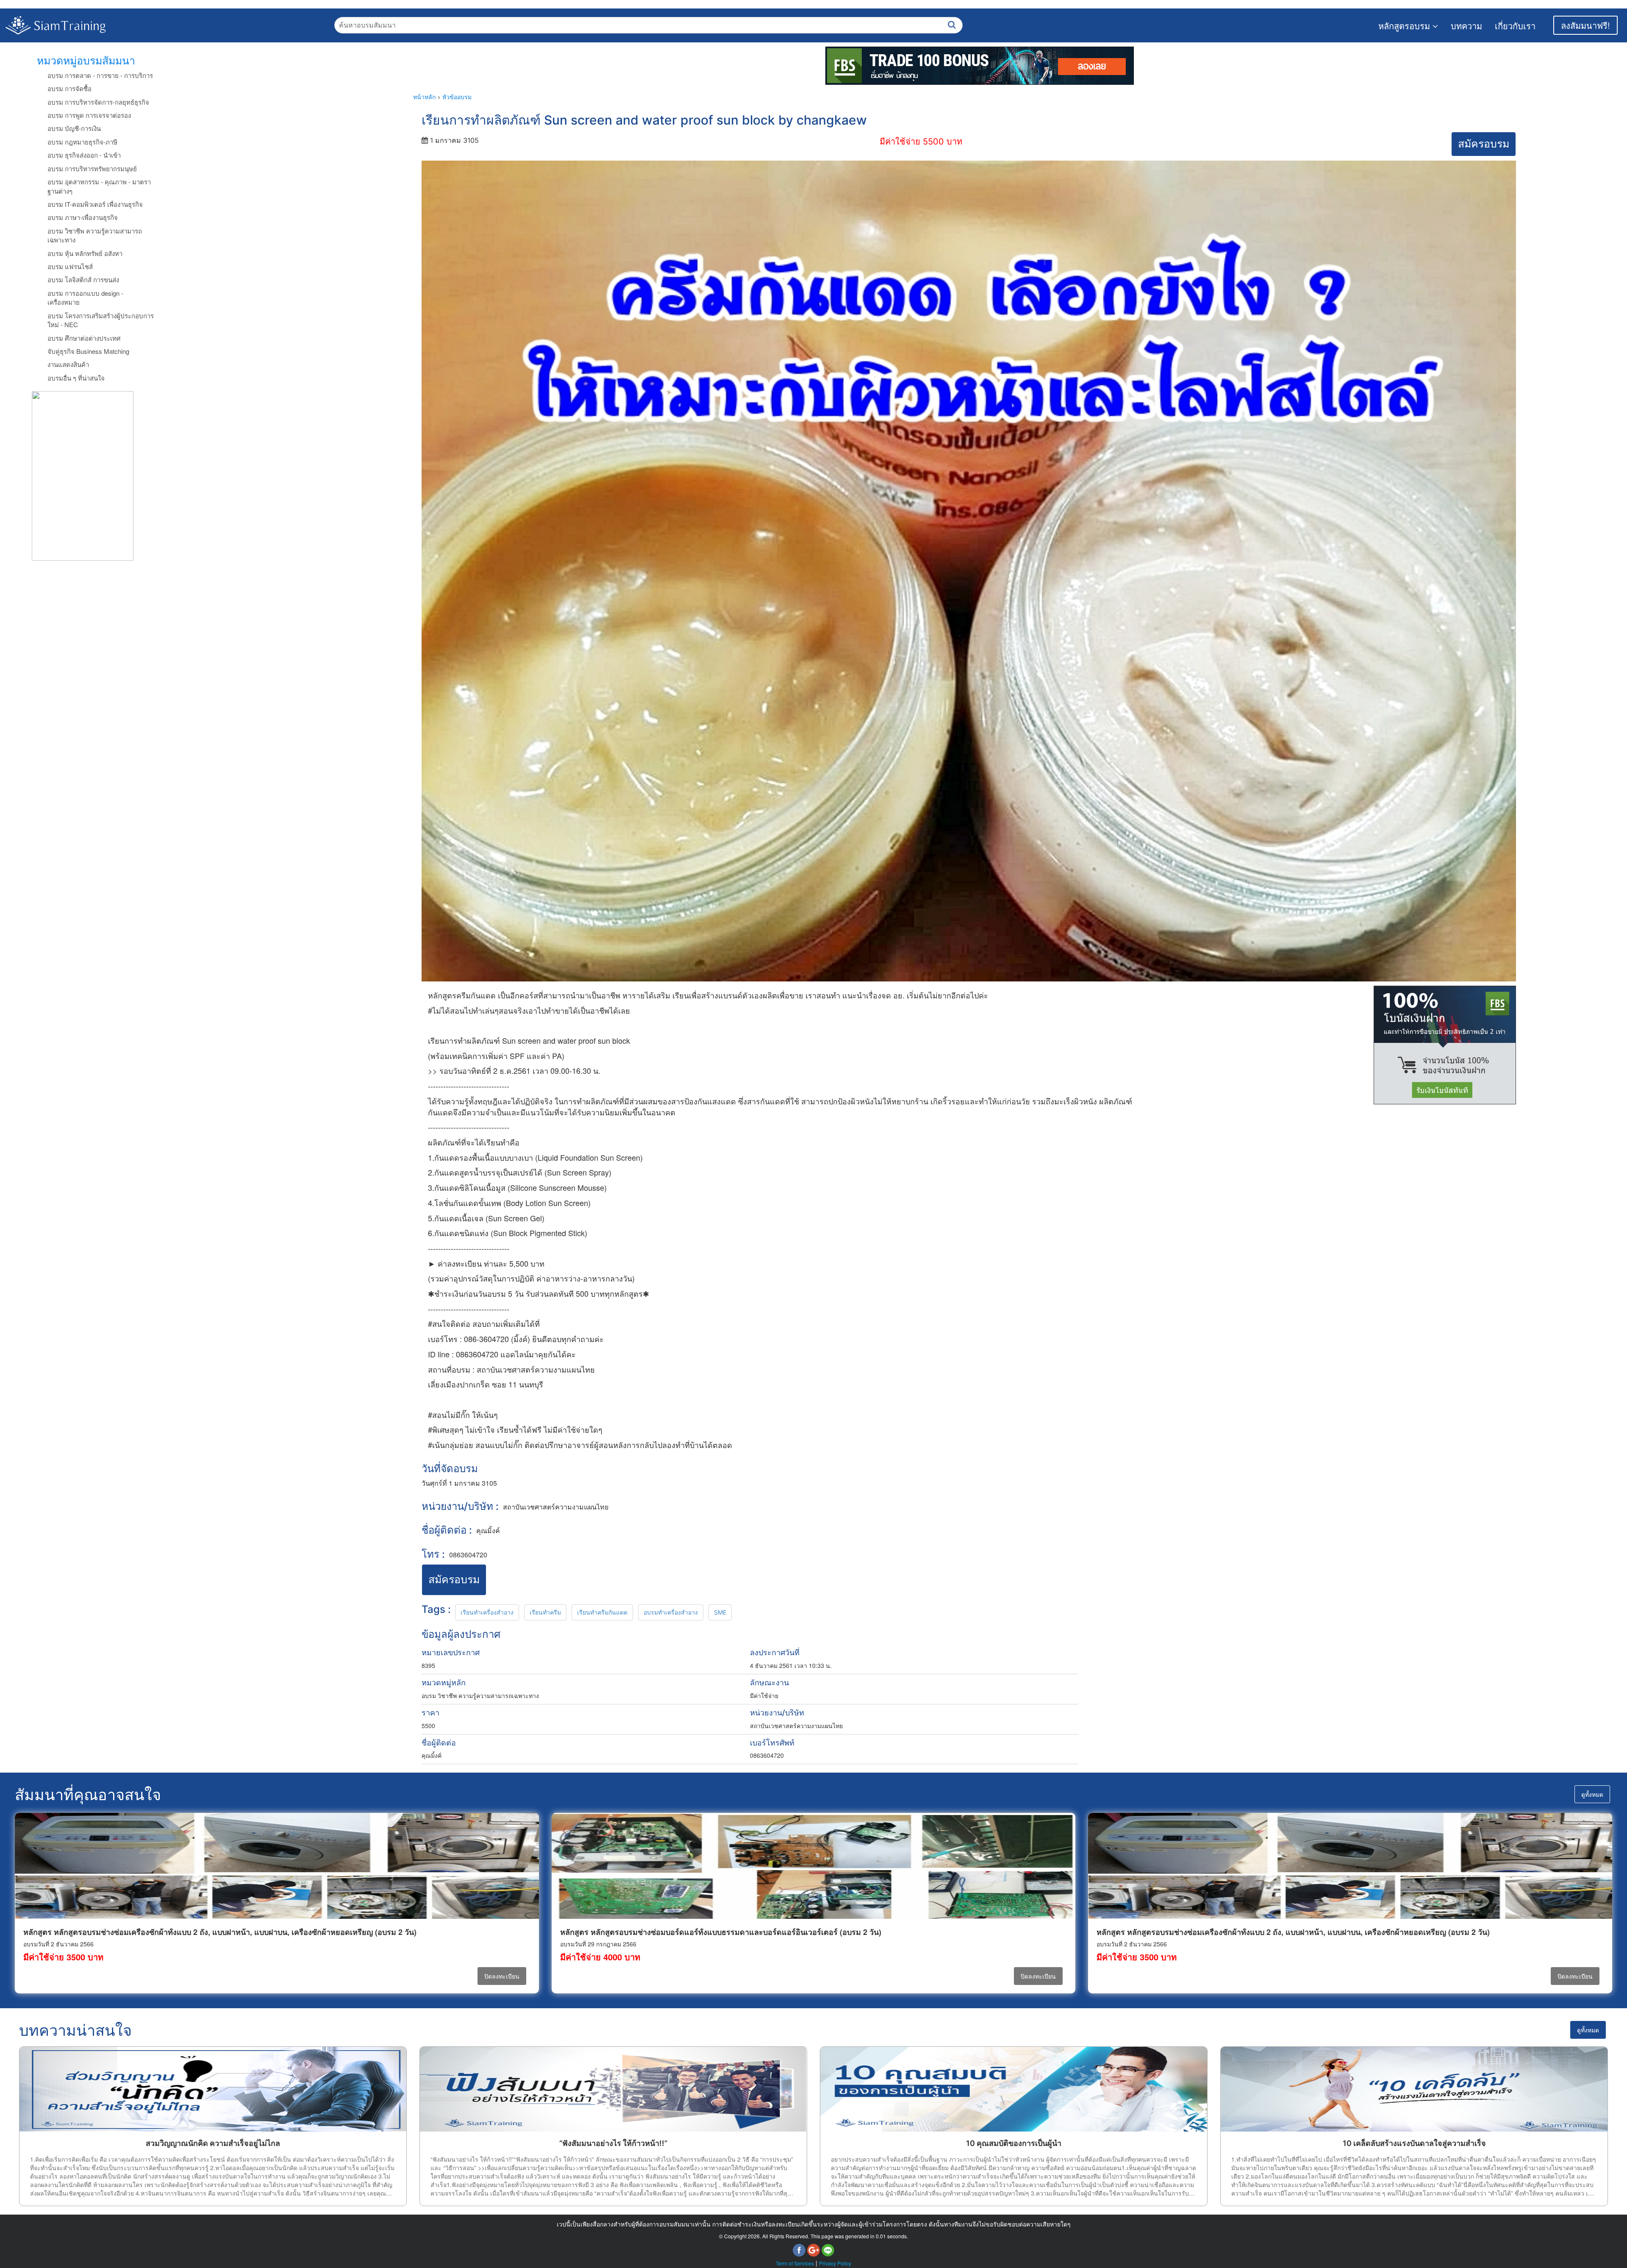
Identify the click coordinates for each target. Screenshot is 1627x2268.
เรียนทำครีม (545, 1612)
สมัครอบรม (1484, 144)
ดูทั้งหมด (1592, 1794)
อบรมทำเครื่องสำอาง (671, 1612)
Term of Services (795, 2263)
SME (720, 1612)
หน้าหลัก (424, 97)
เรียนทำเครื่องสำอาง (487, 1612)
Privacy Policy (835, 2263)
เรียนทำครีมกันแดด (602, 1612)
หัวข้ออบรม (457, 97)
